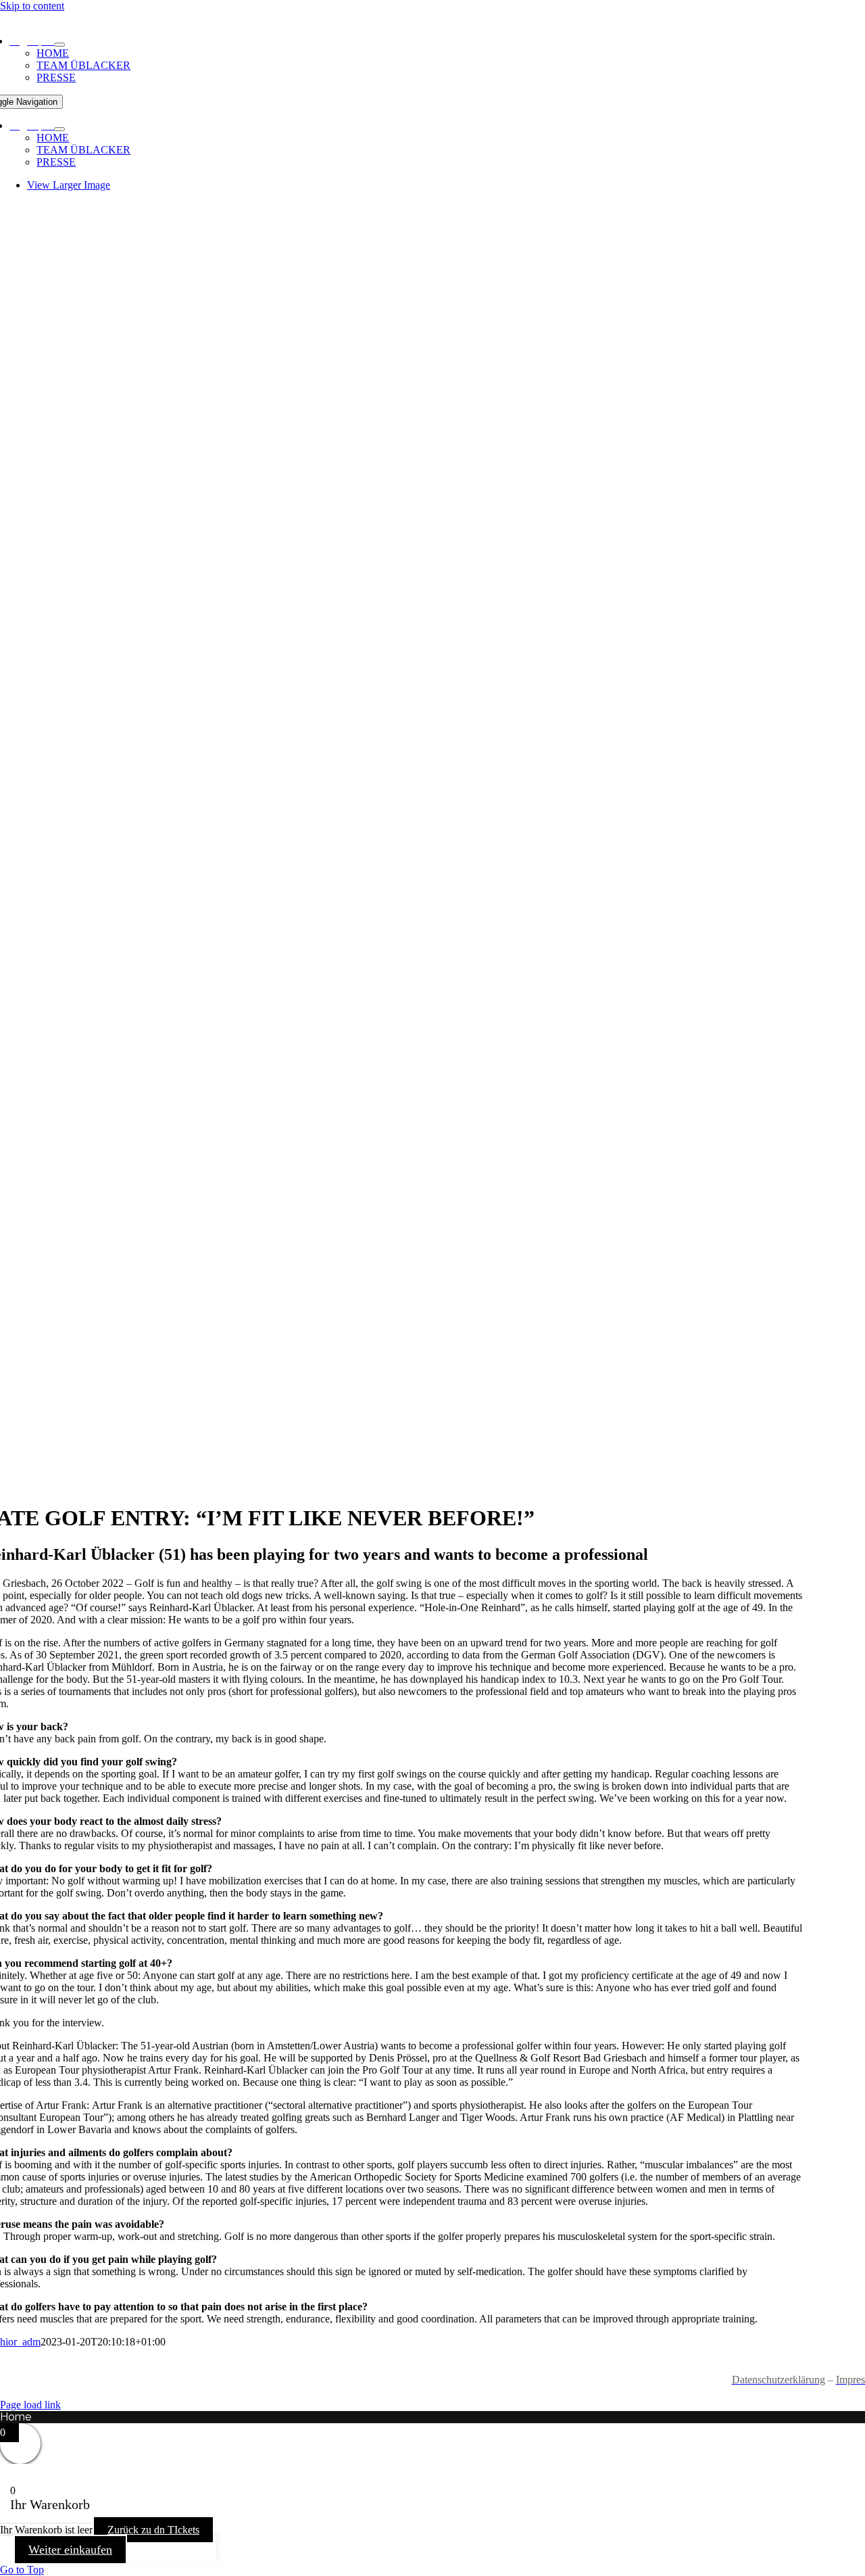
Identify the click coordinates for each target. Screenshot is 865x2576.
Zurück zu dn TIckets (153, 2530)
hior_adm (20, 2342)
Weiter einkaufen (70, 2550)
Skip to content (32, 6)
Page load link (30, 2405)
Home (16, 2417)
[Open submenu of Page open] (59, 45)
